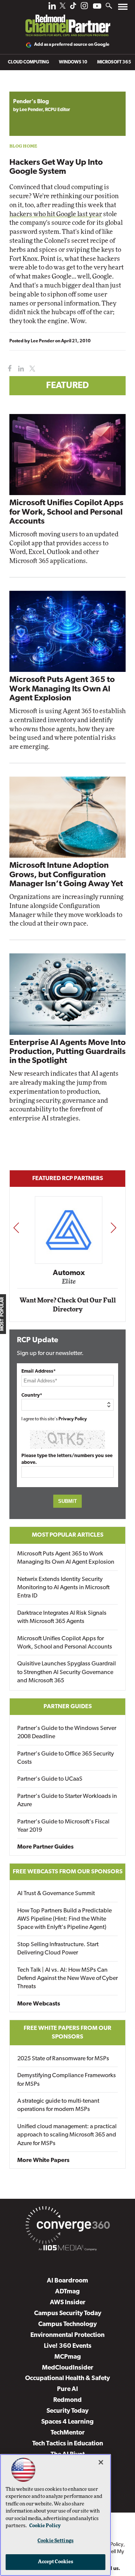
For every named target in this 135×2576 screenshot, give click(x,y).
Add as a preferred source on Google (72, 45)
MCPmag (68, 2357)
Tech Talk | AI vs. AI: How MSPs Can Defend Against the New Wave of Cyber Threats (67, 1979)
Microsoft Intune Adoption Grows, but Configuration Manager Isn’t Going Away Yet (66, 875)
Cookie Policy (45, 2526)
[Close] (101, 2462)
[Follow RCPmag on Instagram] (84, 8)
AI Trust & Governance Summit (56, 1894)
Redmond (67, 2400)
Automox (68, 1273)
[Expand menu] (123, 8)
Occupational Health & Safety (67, 2378)
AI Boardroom (67, 2281)
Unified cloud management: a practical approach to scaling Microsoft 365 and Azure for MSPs (67, 2135)
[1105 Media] (67, 2249)
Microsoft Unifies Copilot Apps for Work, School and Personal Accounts (66, 512)
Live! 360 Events (68, 2346)
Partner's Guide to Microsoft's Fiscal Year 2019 (63, 1826)
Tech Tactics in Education (68, 2444)
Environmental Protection (67, 2335)
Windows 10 (73, 62)
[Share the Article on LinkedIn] (20, 369)
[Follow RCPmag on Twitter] (63, 7)
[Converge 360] (67, 2227)
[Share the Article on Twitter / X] (31, 369)
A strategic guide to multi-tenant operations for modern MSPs (58, 2105)
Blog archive (27, 88)
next (113, 1228)
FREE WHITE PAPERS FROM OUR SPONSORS (67, 2032)
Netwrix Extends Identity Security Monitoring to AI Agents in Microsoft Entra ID (63, 1588)
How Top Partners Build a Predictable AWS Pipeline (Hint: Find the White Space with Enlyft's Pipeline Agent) (64, 1919)
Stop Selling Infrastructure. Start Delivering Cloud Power (58, 1949)
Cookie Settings (55, 2541)
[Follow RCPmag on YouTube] (97, 7)
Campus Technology (67, 2324)
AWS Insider (68, 2303)
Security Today (67, 2411)
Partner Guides (68, 1707)
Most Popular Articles (68, 1535)
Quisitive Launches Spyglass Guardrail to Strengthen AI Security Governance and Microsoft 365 (67, 1672)
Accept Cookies (56, 2562)
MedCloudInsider (68, 2368)
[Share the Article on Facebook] (8, 369)
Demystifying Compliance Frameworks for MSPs (67, 2080)
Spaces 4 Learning (67, 2422)
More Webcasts (39, 2004)
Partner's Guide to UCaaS (50, 1779)
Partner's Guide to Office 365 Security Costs (66, 1758)
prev (16, 1228)
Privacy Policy (73, 1419)
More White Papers (43, 2160)
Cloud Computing (28, 62)
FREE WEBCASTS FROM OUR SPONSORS (68, 1872)
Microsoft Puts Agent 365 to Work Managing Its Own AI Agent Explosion (62, 689)
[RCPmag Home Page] (67, 20)
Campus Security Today (68, 2313)
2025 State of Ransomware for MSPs (63, 2059)
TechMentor (68, 2433)
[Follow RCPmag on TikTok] (73, 8)
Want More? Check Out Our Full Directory (68, 1305)
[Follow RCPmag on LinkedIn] (52, 8)
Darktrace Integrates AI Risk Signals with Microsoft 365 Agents (62, 1617)
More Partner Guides (45, 1847)
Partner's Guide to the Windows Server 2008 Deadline (67, 1733)
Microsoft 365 (114, 62)
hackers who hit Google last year (56, 214)
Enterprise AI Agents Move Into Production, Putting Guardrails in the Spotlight (67, 1052)
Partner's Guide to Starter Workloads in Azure (67, 1801)
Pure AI (67, 2389)
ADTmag (67, 2292)
